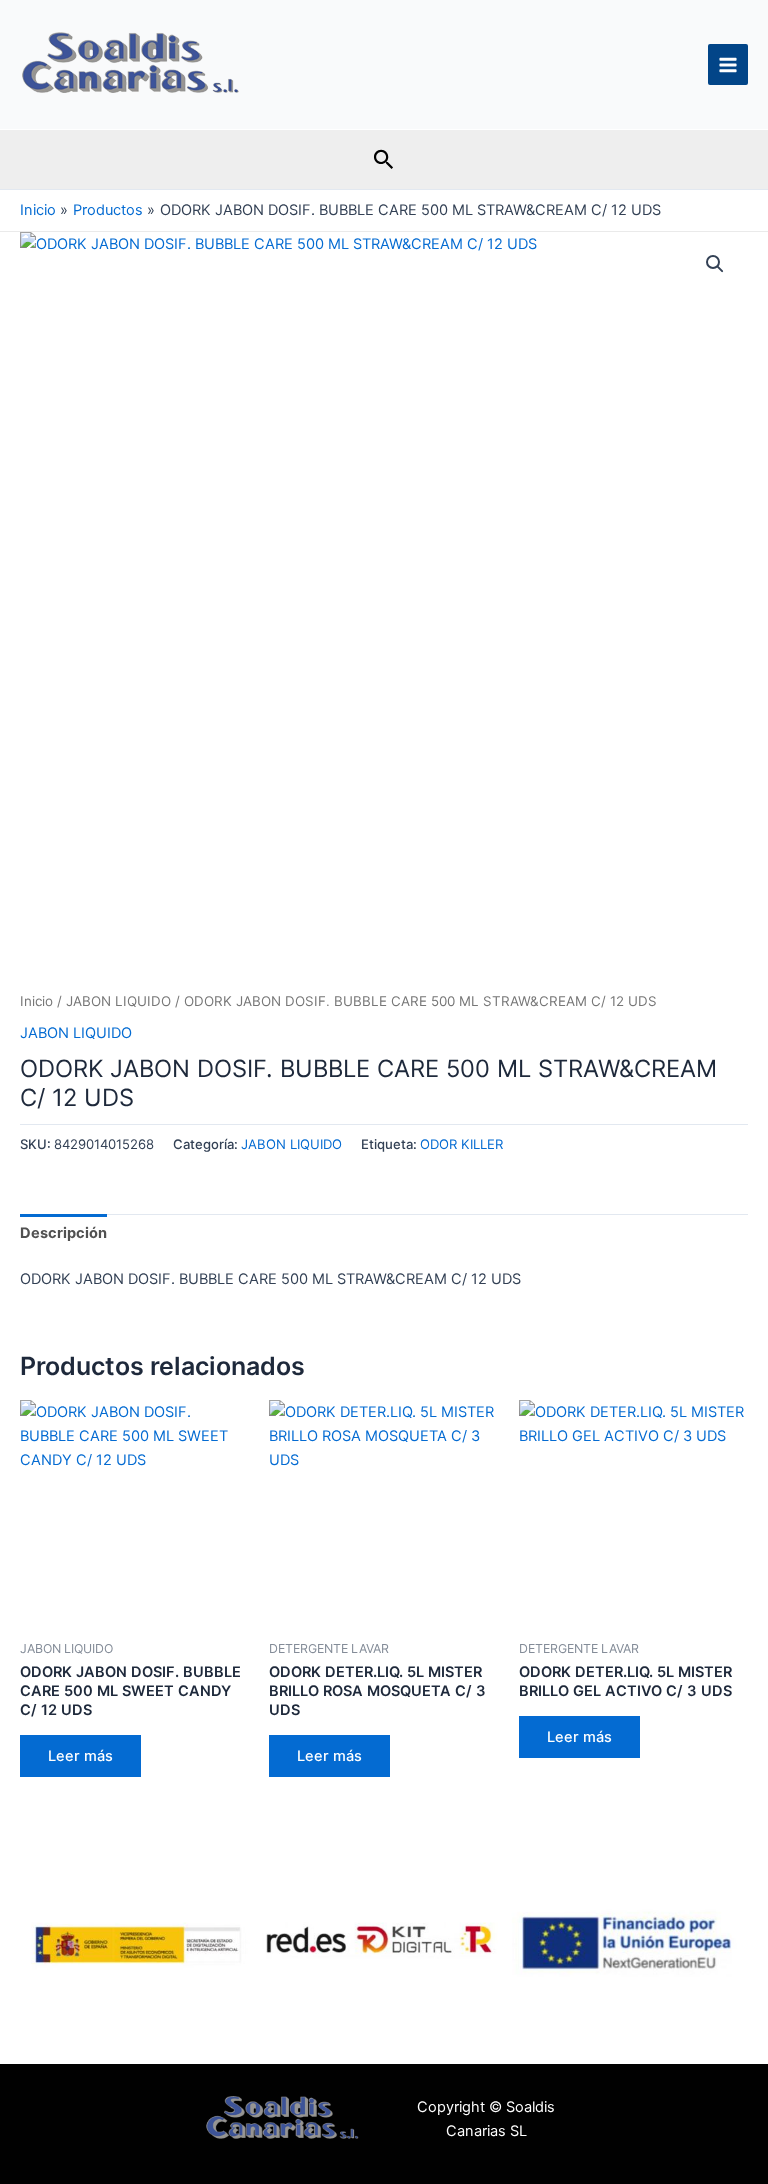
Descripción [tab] (63, 1233)
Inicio (36, 1001)
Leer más (80, 1756)
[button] (384, 160)
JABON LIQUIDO (118, 1001)
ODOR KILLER (461, 1144)
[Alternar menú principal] (728, 64)
